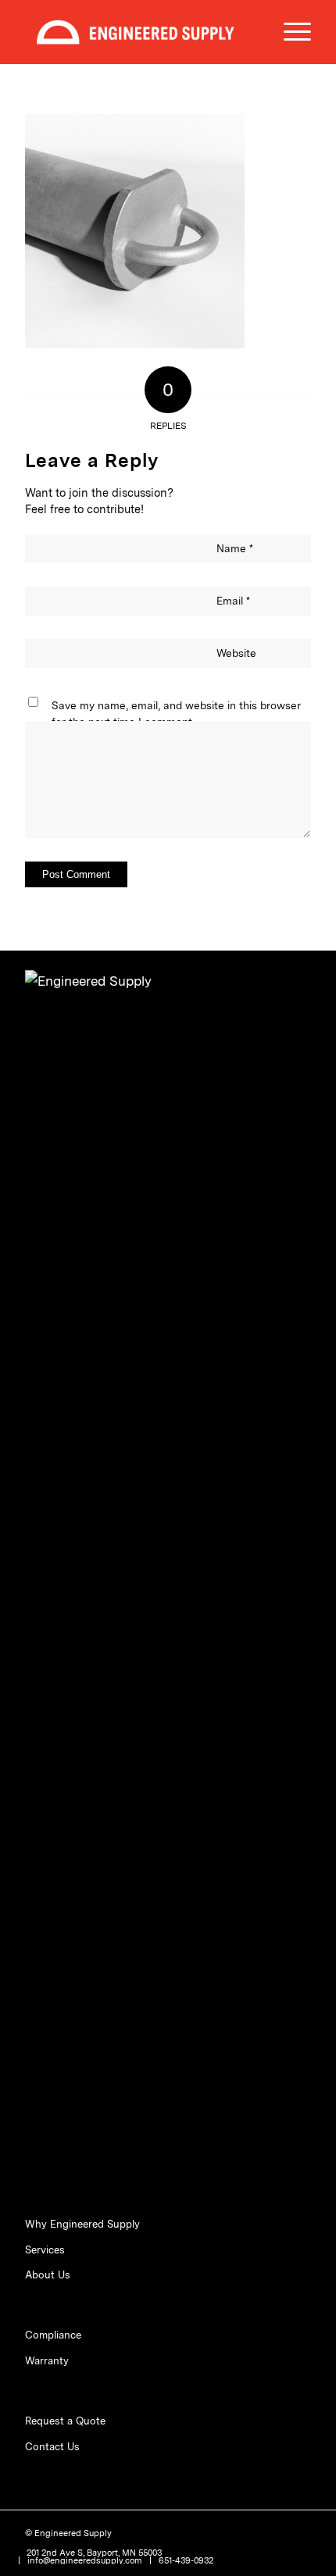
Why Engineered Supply (82, 2224)
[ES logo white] (139, 32)
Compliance (53, 2335)
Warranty (47, 2361)
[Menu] (290, 32)
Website (236, 653)
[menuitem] (290, 32)
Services (45, 2250)
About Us (48, 2275)
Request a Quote (65, 2421)
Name (235, 548)
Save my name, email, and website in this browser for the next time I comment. (176, 713)
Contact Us (52, 2447)
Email (233, 601)
